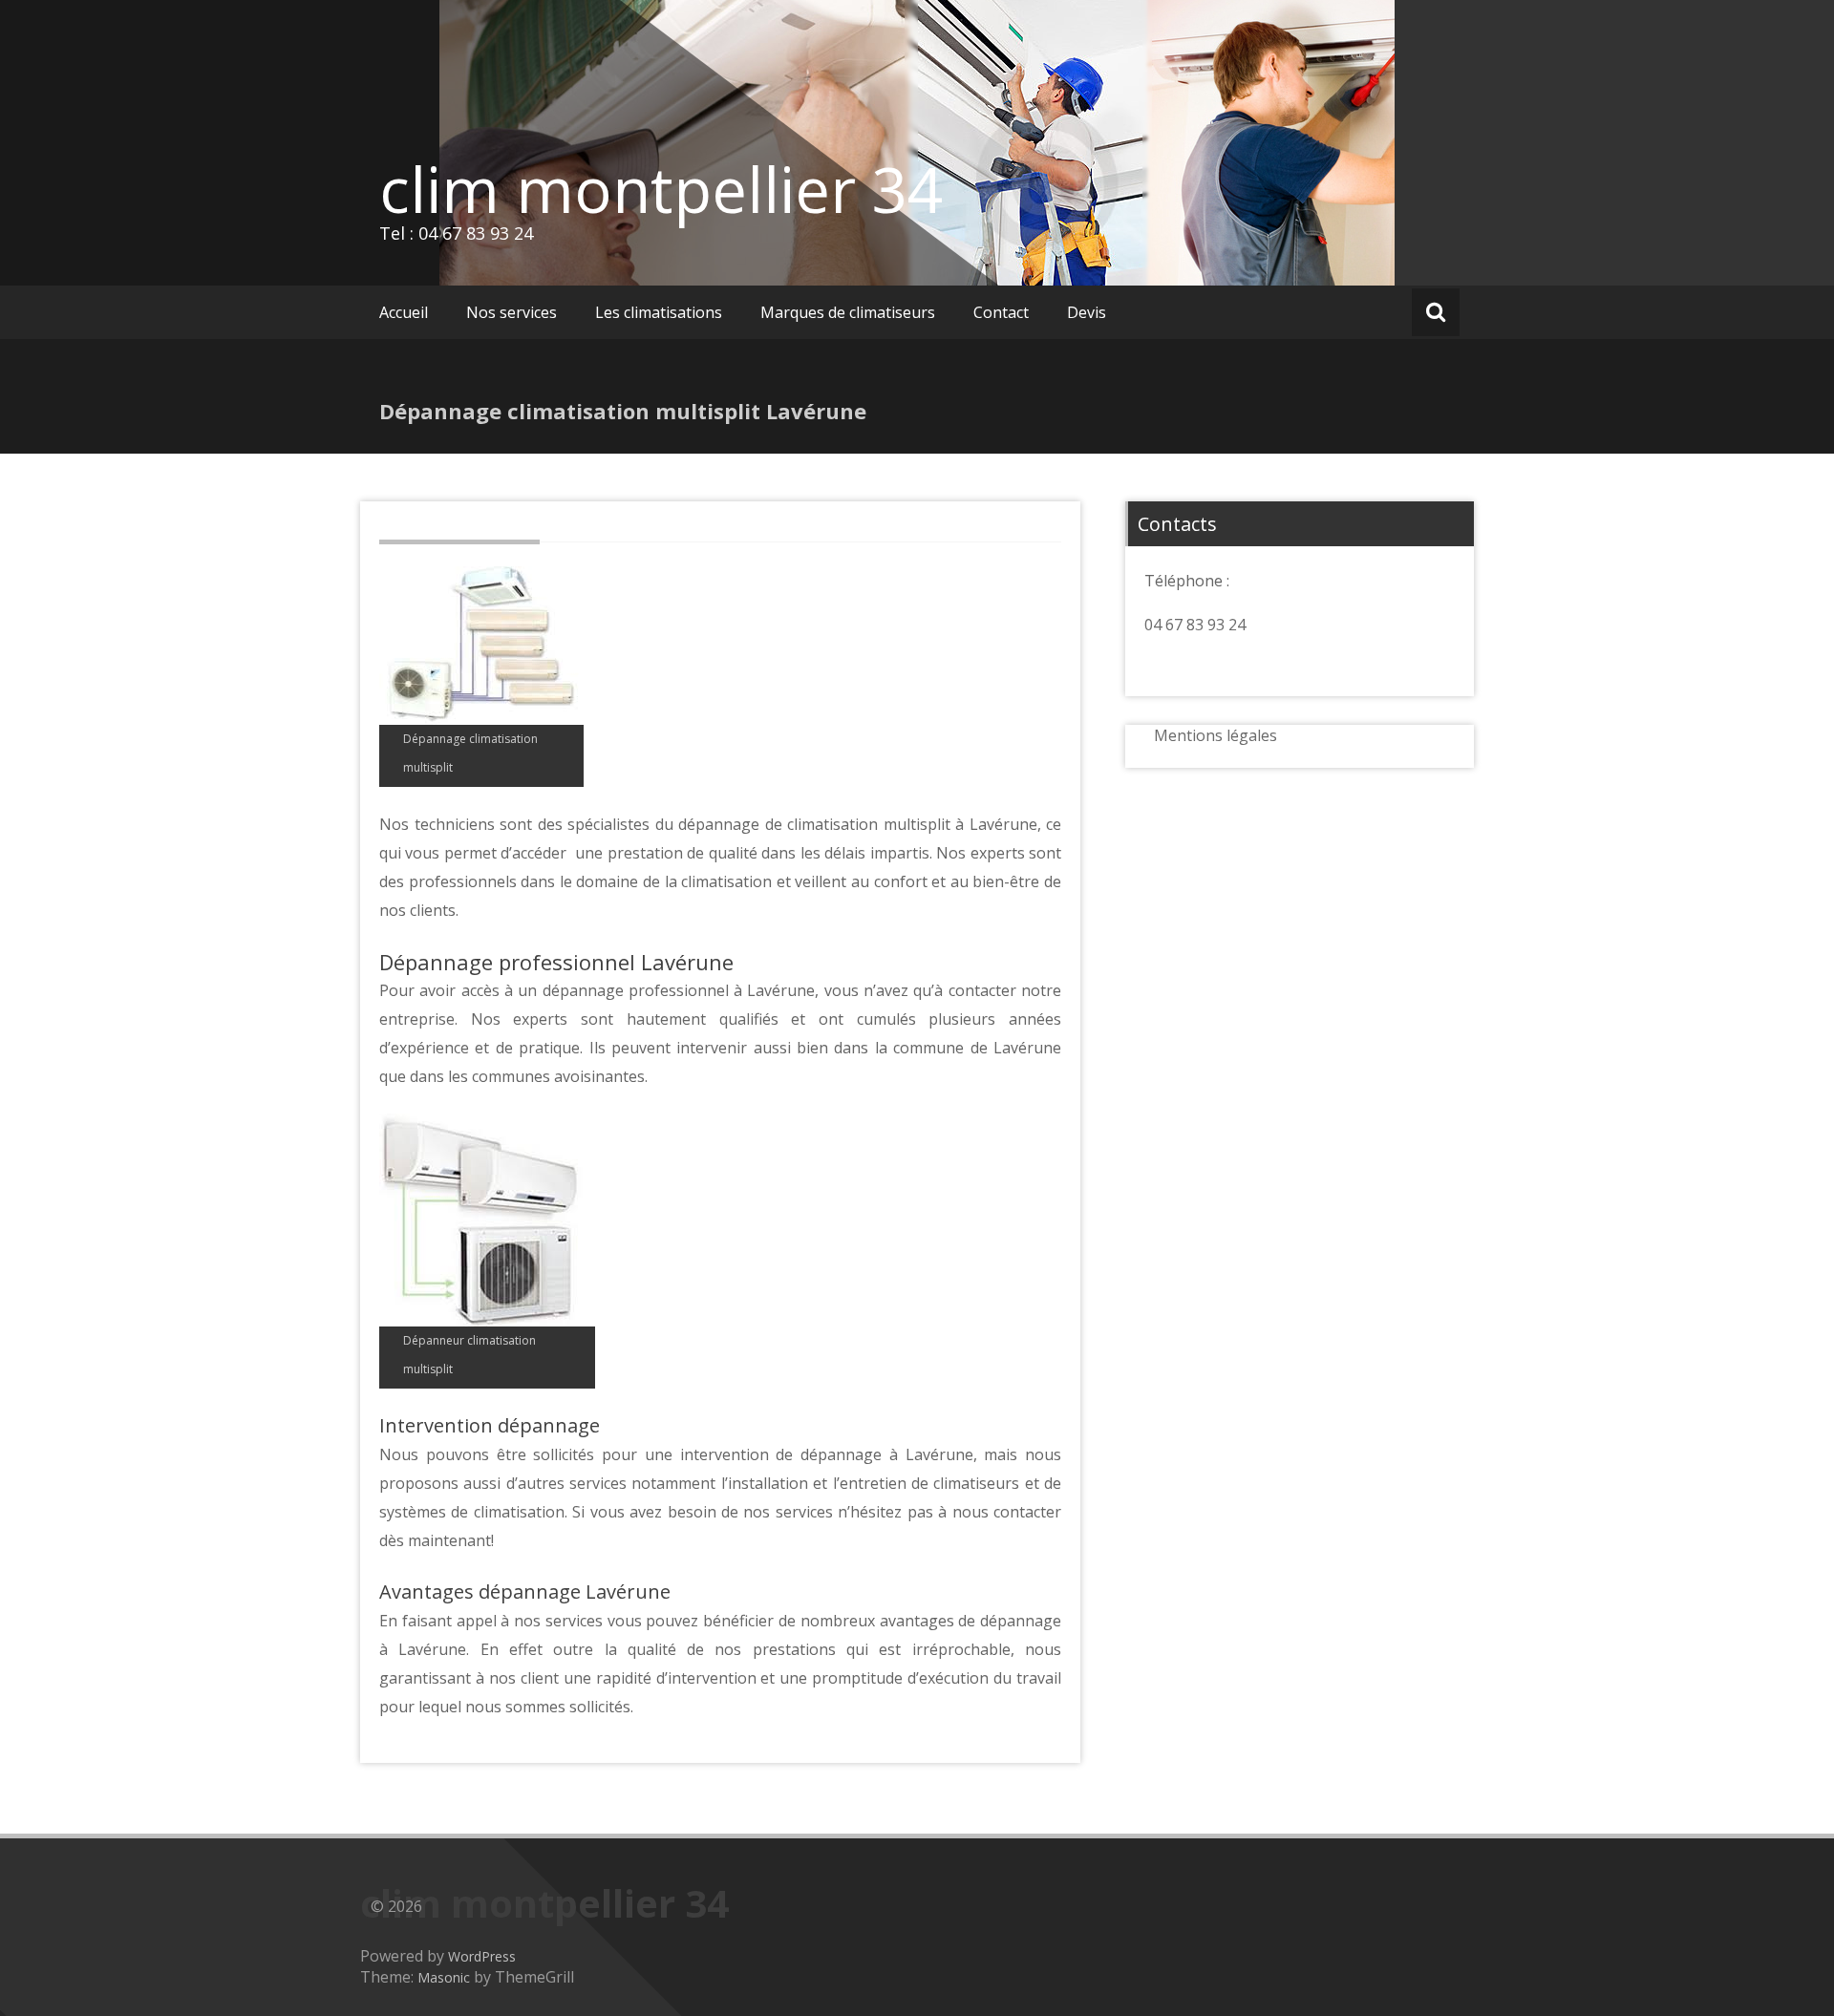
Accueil (404, 312)
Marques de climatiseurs (848, 312)
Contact (1001, 312)
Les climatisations (659, 312)
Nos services (512, 312)
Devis (1087, 312)
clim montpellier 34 (661, 189)
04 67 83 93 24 (1195, 625)
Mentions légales (1216, 735)
